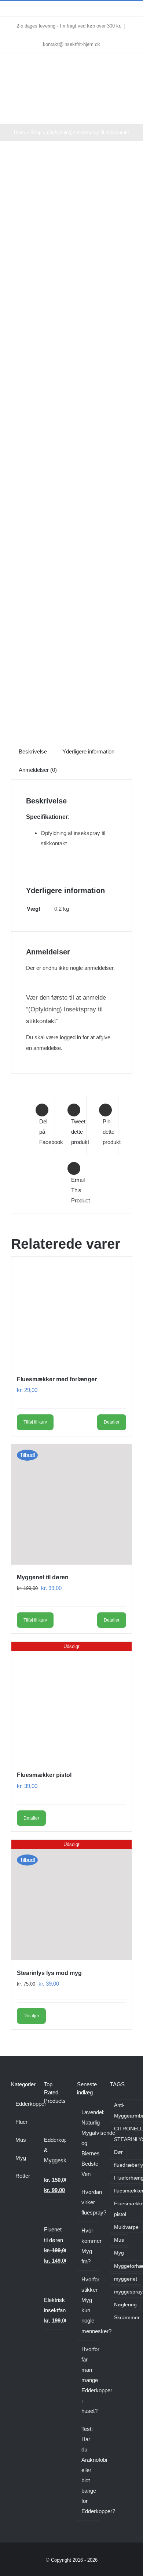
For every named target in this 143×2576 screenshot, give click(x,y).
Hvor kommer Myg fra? (88, 2246)
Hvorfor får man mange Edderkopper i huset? (88, 2380)
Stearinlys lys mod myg (49, 1973)
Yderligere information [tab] (88, 751)
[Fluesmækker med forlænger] (71, 1312)
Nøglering (125, 2305)
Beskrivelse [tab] (33, 751)
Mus (21, 2140)
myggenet (126, 2279)
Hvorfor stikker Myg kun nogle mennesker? (88, 2305)
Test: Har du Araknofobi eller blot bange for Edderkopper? (88, 2470)
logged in (70, 1037)
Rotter (22, 2176)
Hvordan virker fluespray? (88, 2202)
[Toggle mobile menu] (129, 113)
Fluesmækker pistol (44, 1775)
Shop (36, 132)
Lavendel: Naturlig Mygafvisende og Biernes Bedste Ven (88, 2143)
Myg (21, 2158)
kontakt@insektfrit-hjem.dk (71, 44)
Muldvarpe (126, 2227)
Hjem (19, 132)
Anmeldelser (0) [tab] (38, 770)
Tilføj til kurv (35, 1422)
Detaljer (112, 1422)
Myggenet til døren (43, 1577)
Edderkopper (22, 2104)
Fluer (21, 2122)
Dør (118, 2152)
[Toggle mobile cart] (116, 113)
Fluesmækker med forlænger (57, 1379)
